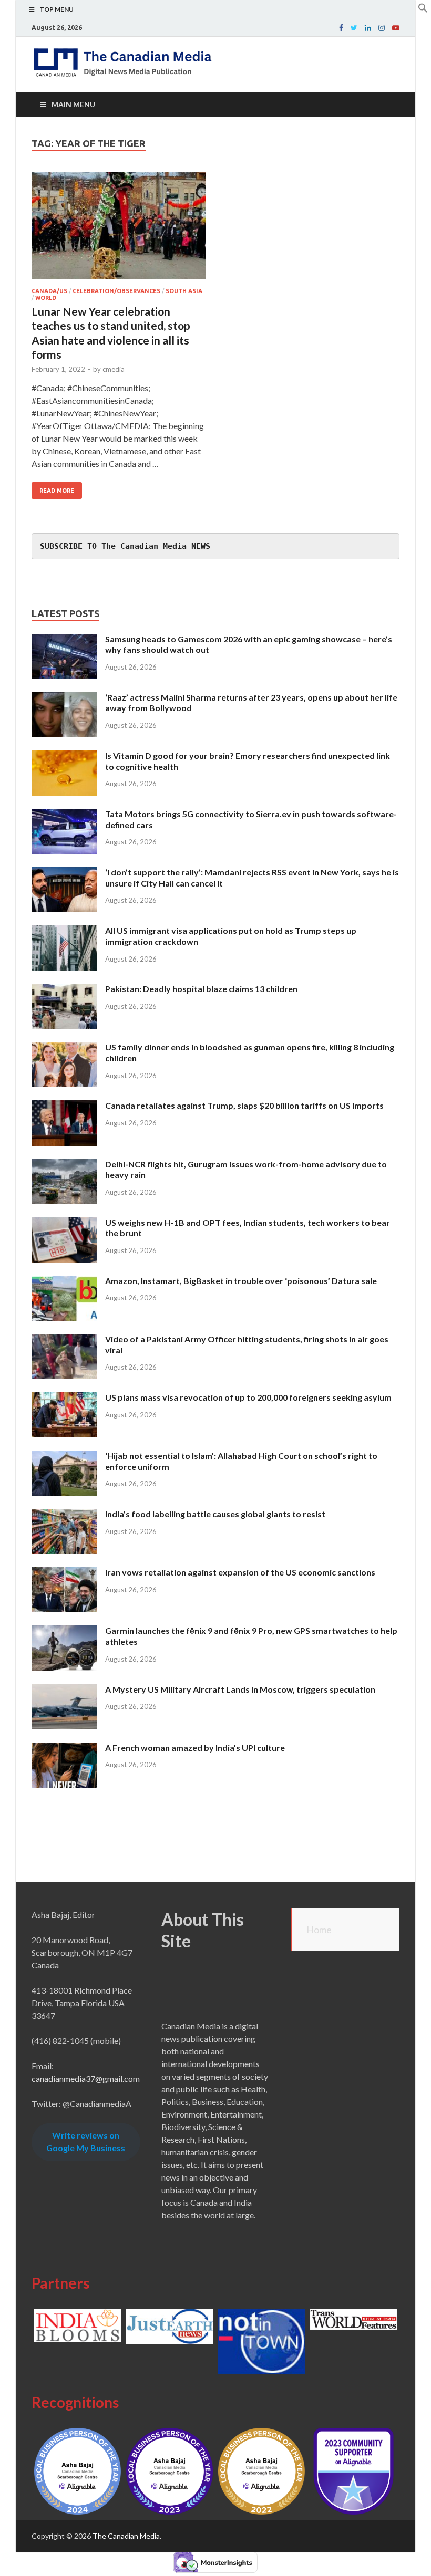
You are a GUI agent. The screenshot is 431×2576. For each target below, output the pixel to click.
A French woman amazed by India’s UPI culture (195, 1748)
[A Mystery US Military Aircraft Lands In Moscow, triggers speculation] (64, 1690)
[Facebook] (341, 28)
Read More (57, 491)
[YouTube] (396, 28)
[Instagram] (382, 28)
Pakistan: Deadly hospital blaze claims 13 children (201, 989)
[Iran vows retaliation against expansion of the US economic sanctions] (64, 1573)
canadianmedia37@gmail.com (86, 2078)
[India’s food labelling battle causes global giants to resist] (64, 1515)
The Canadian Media (126, 2536)
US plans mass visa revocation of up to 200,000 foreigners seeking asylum (248, 1397)
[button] (423, 10)
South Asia (184, 291)
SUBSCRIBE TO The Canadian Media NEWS (125, 546)
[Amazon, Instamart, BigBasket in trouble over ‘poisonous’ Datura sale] (64, 1282)
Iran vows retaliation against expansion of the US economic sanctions (240, 1572)
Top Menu (57, 9)
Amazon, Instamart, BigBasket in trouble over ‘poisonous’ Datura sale (241, 1281)
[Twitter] (354, 28)
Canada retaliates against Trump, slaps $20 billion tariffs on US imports (244, 1105)
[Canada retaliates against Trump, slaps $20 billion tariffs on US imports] (64, 1106)
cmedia (114, 369)
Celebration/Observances (116, 291)
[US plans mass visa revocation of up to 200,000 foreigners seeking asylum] (64, 1398)
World (46, 298)
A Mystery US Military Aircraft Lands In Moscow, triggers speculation (240, 1689)
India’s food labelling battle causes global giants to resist (215, 1514)
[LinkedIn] (368, 28)
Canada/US (49, 291)
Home (319, 1930)
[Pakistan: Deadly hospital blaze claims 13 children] (64, 990)
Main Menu (73, 104)
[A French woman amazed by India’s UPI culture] (64, 1749)
